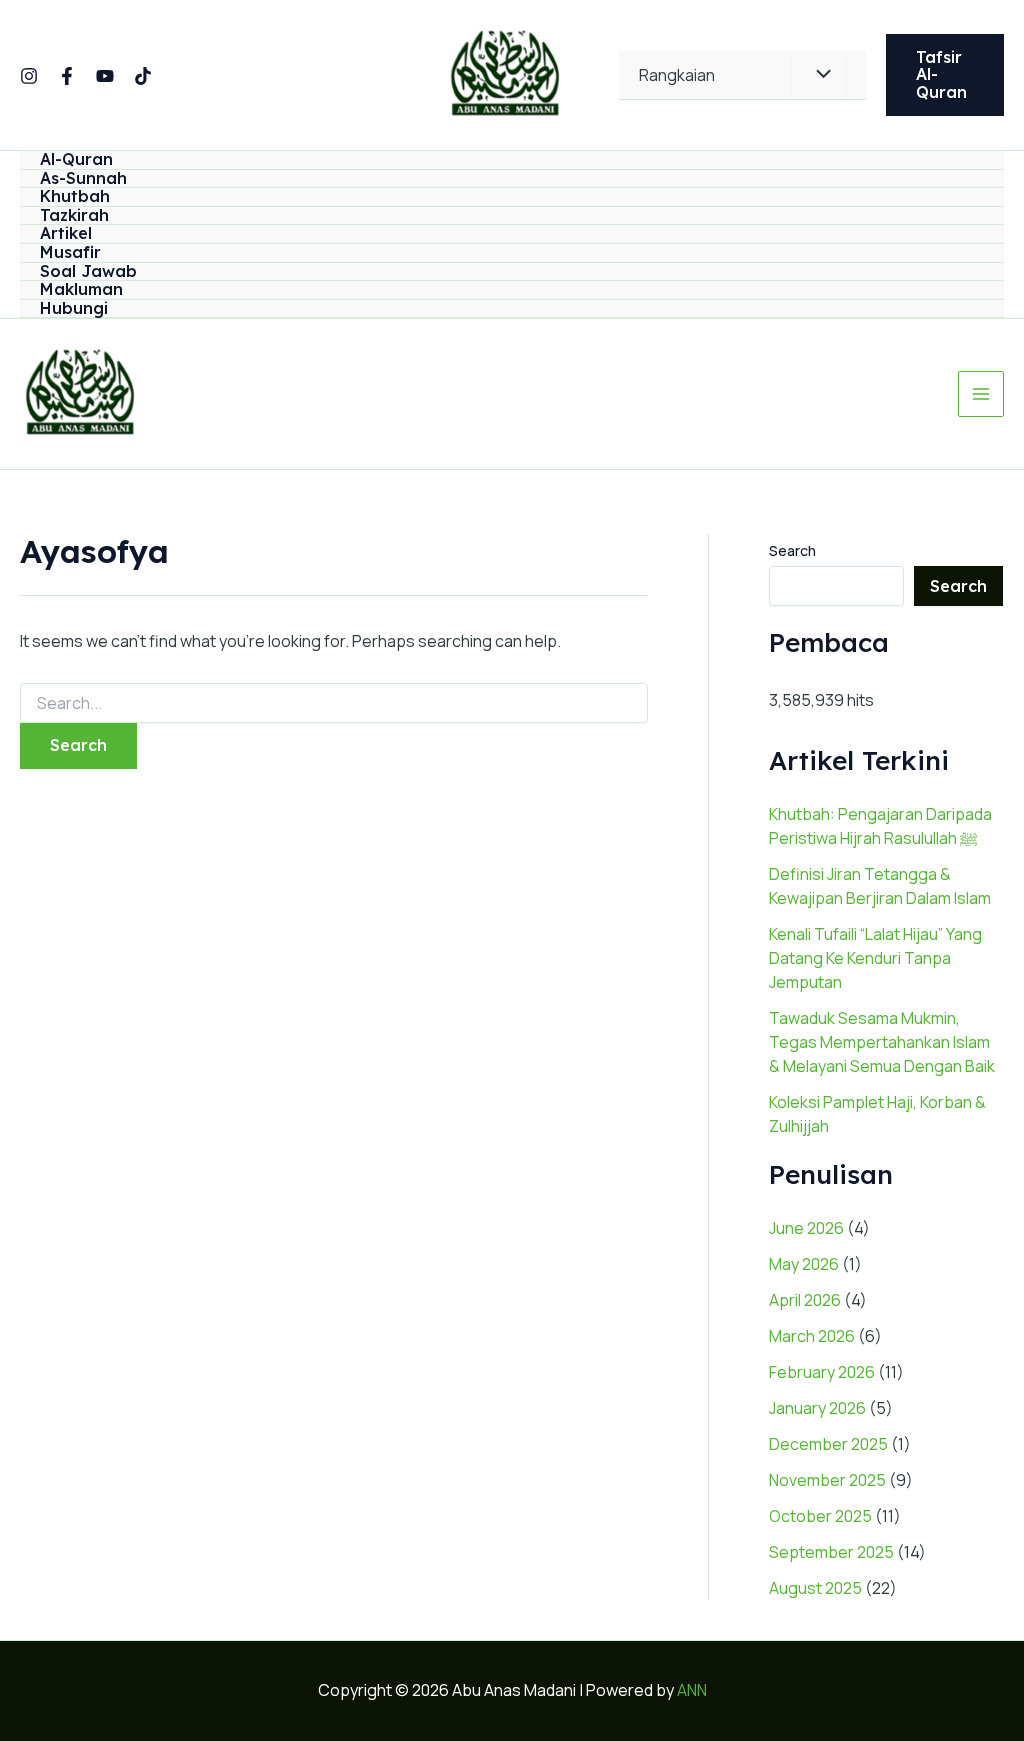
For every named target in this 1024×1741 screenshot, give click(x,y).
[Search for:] (334, 703)
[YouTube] (105, 76)
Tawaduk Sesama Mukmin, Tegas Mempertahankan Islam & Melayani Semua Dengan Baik (882, 1042)
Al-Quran (76, 160)
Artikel (66, 234)
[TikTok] (143, 76)
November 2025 (827, 1480)
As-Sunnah (83, 179)
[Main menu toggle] (981, 394)
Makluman (81, 290)
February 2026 (822, 1372)
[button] (945, 75)
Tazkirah (74, 216)
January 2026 (817, 1408)
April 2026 (805, 1300)
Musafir (70, 253)
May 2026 (804, 1264)
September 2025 (831, 1552)
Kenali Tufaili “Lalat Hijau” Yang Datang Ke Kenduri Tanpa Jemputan (875, 958)
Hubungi (74, 309)
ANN (692, 1690)
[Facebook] (67, 76)
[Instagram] (29, 76)
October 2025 (820, 1516)
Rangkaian (677, 75)
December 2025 (828, 1444)
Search (792, 550)
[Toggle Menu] (819, 75)
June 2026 (806, 1228)
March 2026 (812, 1336)
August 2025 (815, 1588)
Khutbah (75, 197)
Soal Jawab (88, 272)
